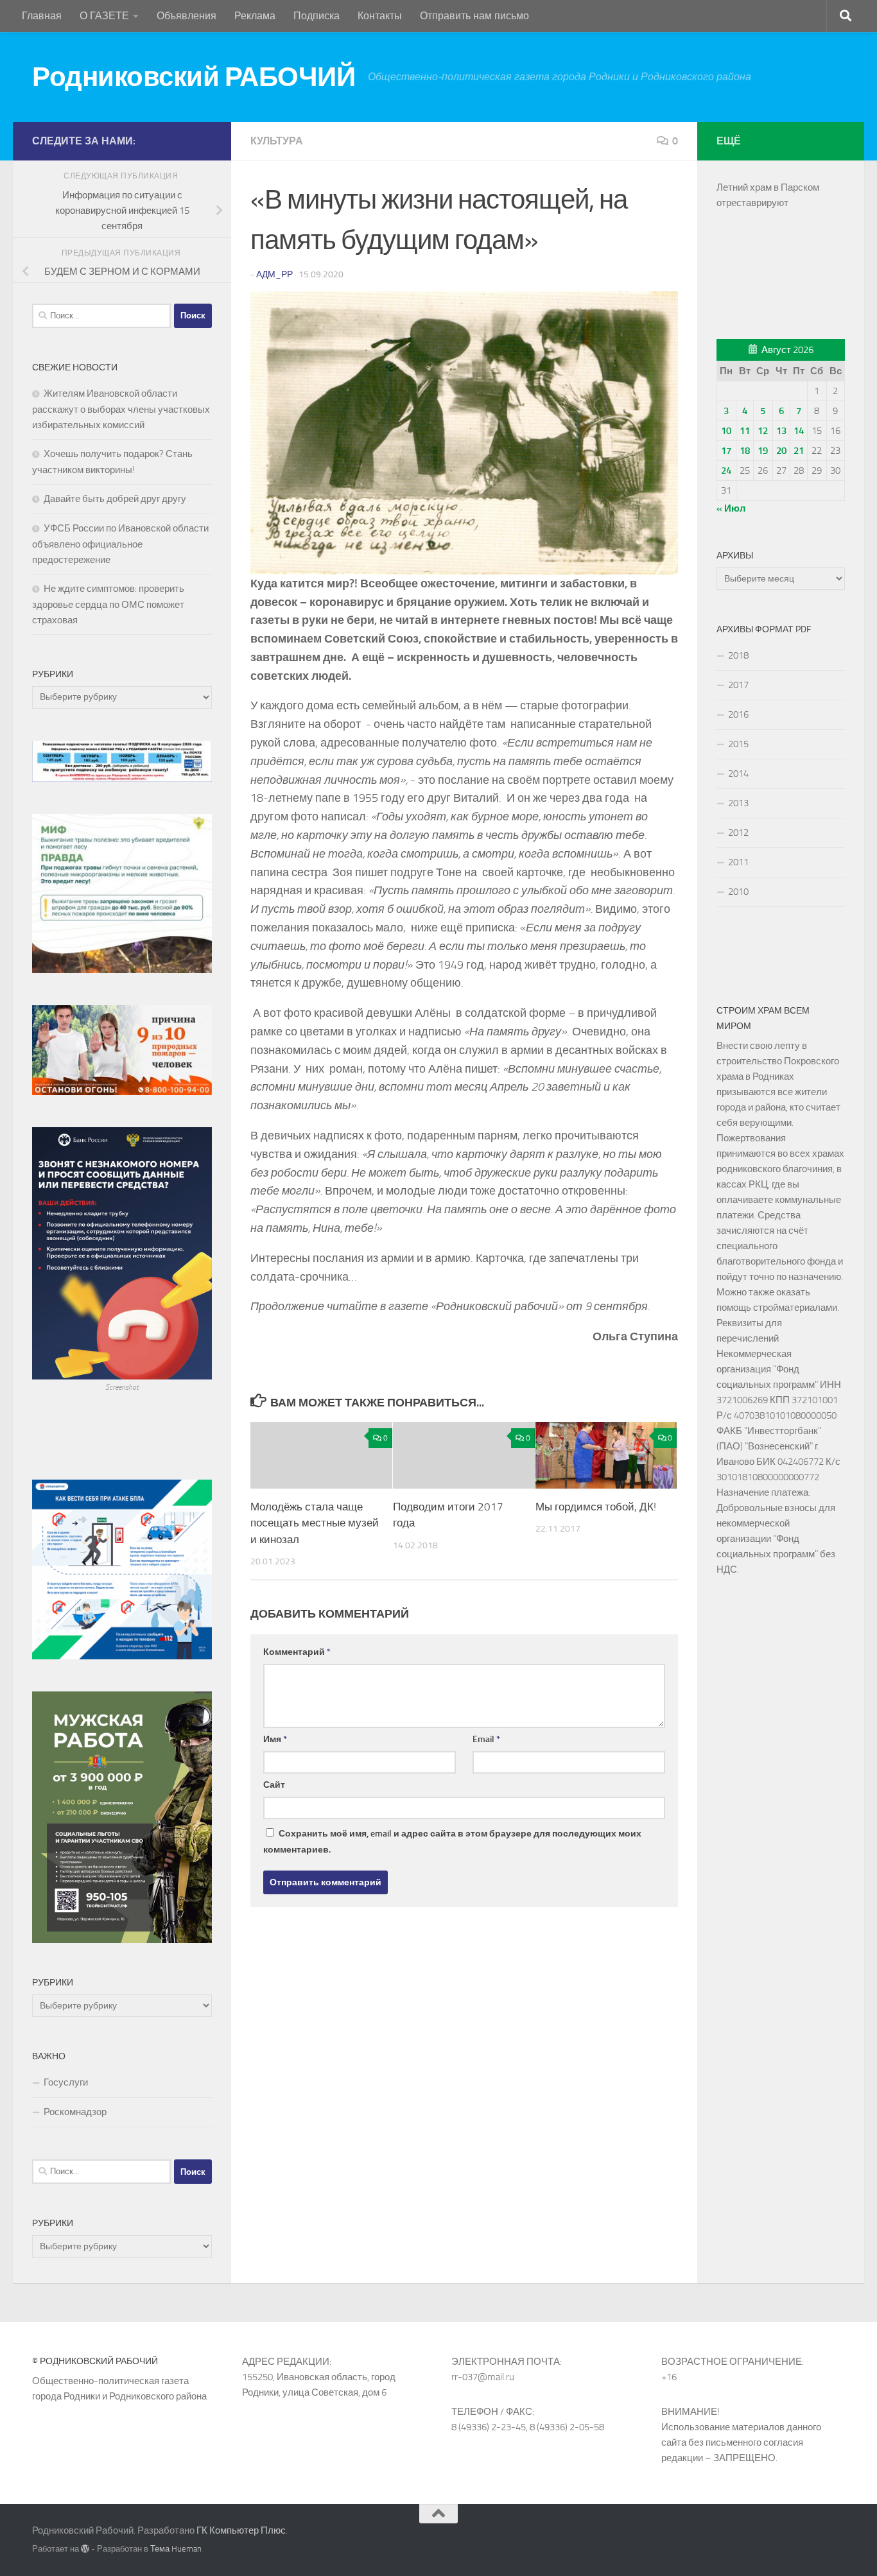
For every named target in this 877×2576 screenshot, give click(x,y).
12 (763, 431)
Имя (275, 1739)
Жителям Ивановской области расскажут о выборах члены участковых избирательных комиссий (121, 409)
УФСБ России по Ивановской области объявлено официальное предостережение (120, 544)
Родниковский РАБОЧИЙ (194, 77)
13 (781, 431)
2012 (738, 833)
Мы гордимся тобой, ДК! (596, 1507)
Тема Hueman (176, 2549)
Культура (277, 141)
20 (781, 451)
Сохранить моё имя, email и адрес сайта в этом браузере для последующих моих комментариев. (452, 1842)
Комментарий (297, 1652)
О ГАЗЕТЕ (104, 16)
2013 (738, 803)
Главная (42, 16)
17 (726, 451)
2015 (738, 744)
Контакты (380, 16)
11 (745, 431)
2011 (738, 862)
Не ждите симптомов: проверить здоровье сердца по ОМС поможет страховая (108, 604)
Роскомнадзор (75, 2112)
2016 (738, 714)
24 (726, 471)
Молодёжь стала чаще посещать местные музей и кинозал (315, 1523)
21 (799, 451)
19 (763, 451)
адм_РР (274, 274)
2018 (738, 655)
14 (799, 431)
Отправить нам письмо (474, 16)
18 (745, 451)
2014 (738, 774)
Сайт (274, 1785)
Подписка (317, 16)
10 (726, 431)
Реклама (255, 16)
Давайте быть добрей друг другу (115, 499)
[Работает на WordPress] (85, 2549)
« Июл (731, 508)
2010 (738, 892)
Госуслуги (66, 2082)
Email (486, 1739)
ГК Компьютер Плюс (241, 2530)
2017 (738, 685)
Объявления (187, 16)
